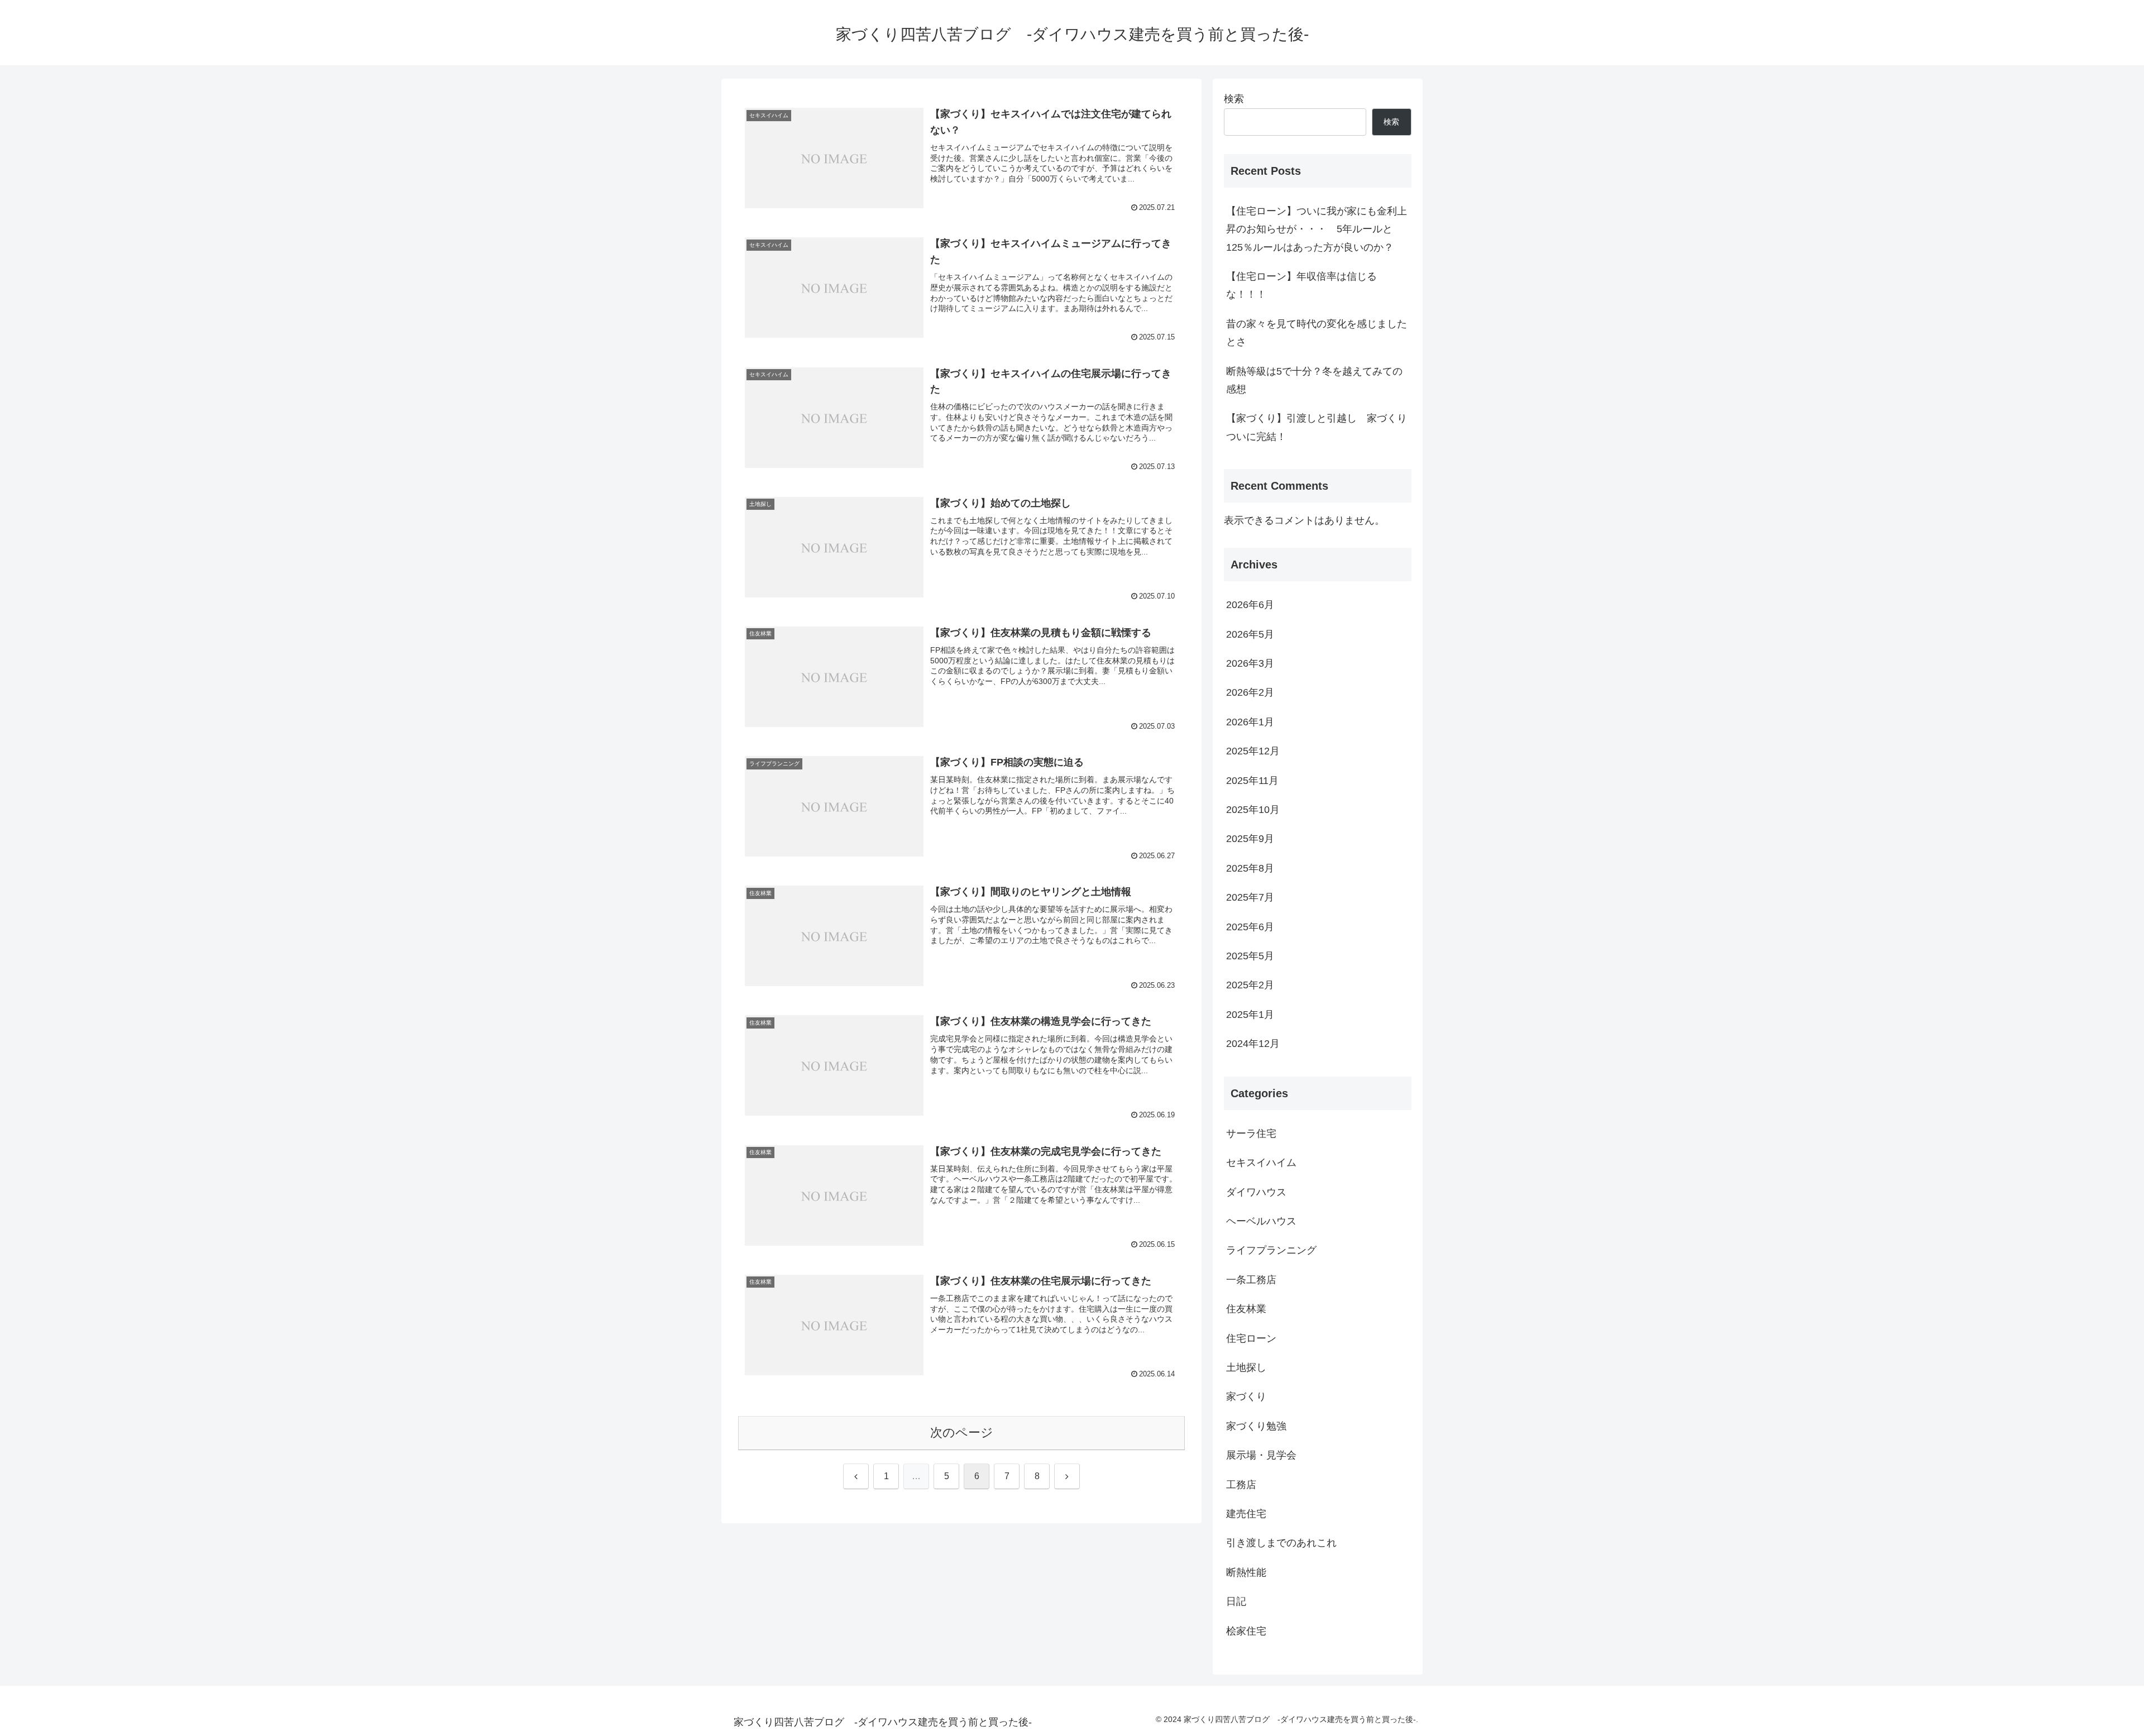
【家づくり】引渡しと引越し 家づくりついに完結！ (1317, 427)
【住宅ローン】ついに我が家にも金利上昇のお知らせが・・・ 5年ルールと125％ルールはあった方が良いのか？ (1317, 229)
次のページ (962, 1433)
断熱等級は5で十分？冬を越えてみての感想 (1314, 380)
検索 (1234, 99)
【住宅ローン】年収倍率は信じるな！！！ (1301, 285)
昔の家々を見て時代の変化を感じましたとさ (1317, 333)
